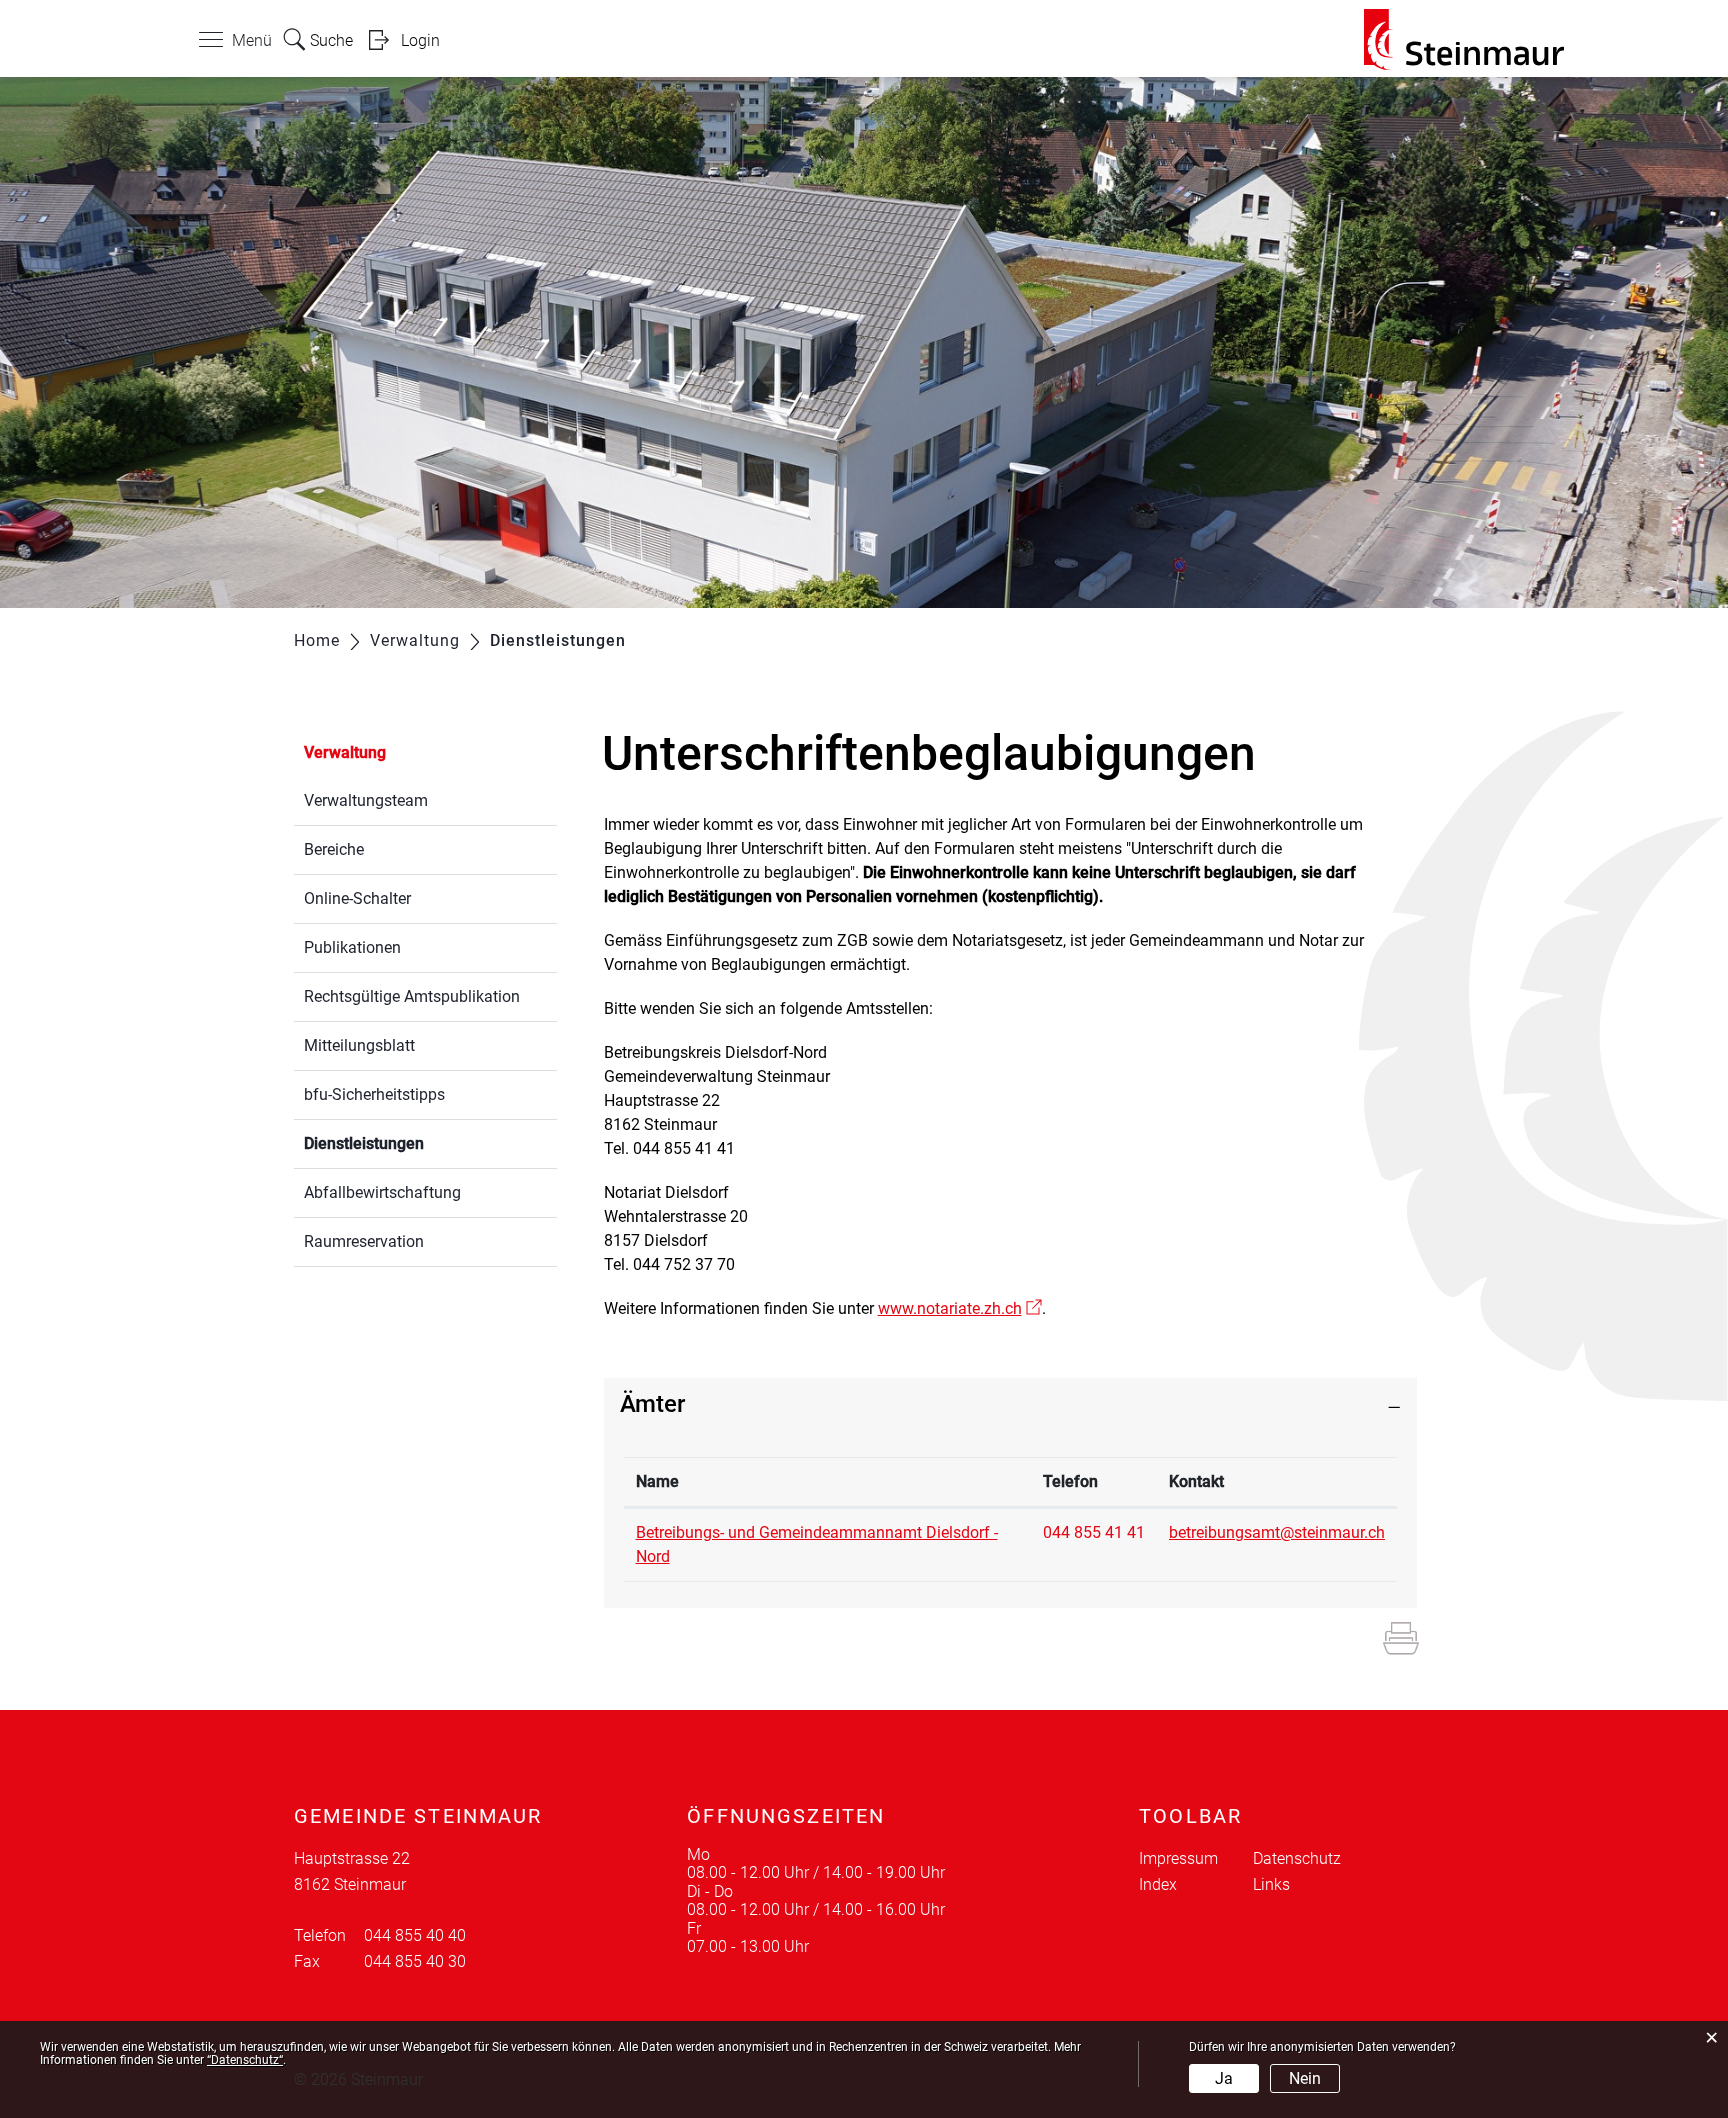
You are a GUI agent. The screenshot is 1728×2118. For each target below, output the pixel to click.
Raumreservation (364, 1241)
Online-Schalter (357, 898)
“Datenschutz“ (245, 2060)
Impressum (1178, 1858)
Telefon (1070, 1481)
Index (1158, 1884)
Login (420, 40)
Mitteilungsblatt (359, 1045)
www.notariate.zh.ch (960, 1308)
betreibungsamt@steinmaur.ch (1277, 1532)
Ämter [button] (652, 1404)
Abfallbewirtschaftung (382, 1192)
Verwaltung (345, 752)
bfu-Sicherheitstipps (374, 1094)
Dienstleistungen (411, 1143)
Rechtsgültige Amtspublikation (412, 996)
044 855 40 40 (415, 1935)
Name (657, 1481)
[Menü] (211, 44)
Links (1271, 1884)
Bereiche (334, 849)
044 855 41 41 (1094, 1532)
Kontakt (1196, 1481)
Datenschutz (1297, 1858)
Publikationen (352, 947)
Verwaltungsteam (366, 800)
